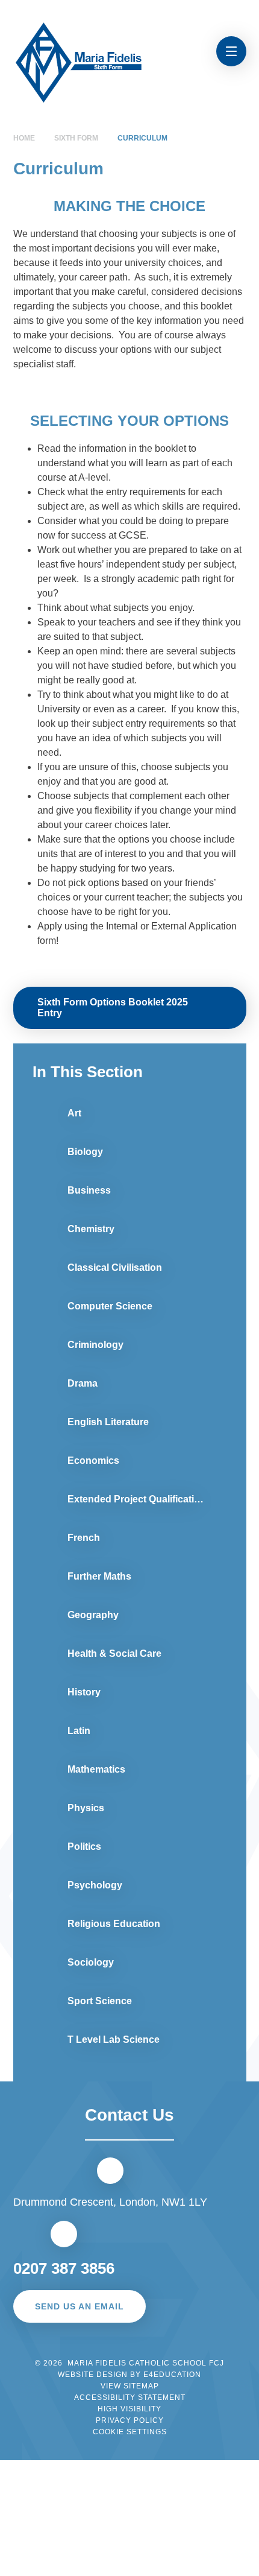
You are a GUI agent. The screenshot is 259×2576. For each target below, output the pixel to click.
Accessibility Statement (130, 2397)
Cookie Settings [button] (130, 2432)
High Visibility (129, 2409)
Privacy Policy (130, 2420)
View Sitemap (130, 2386)
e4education (172, 2375)
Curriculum (142, 138)
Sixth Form (76, 138)
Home (24, 138)
